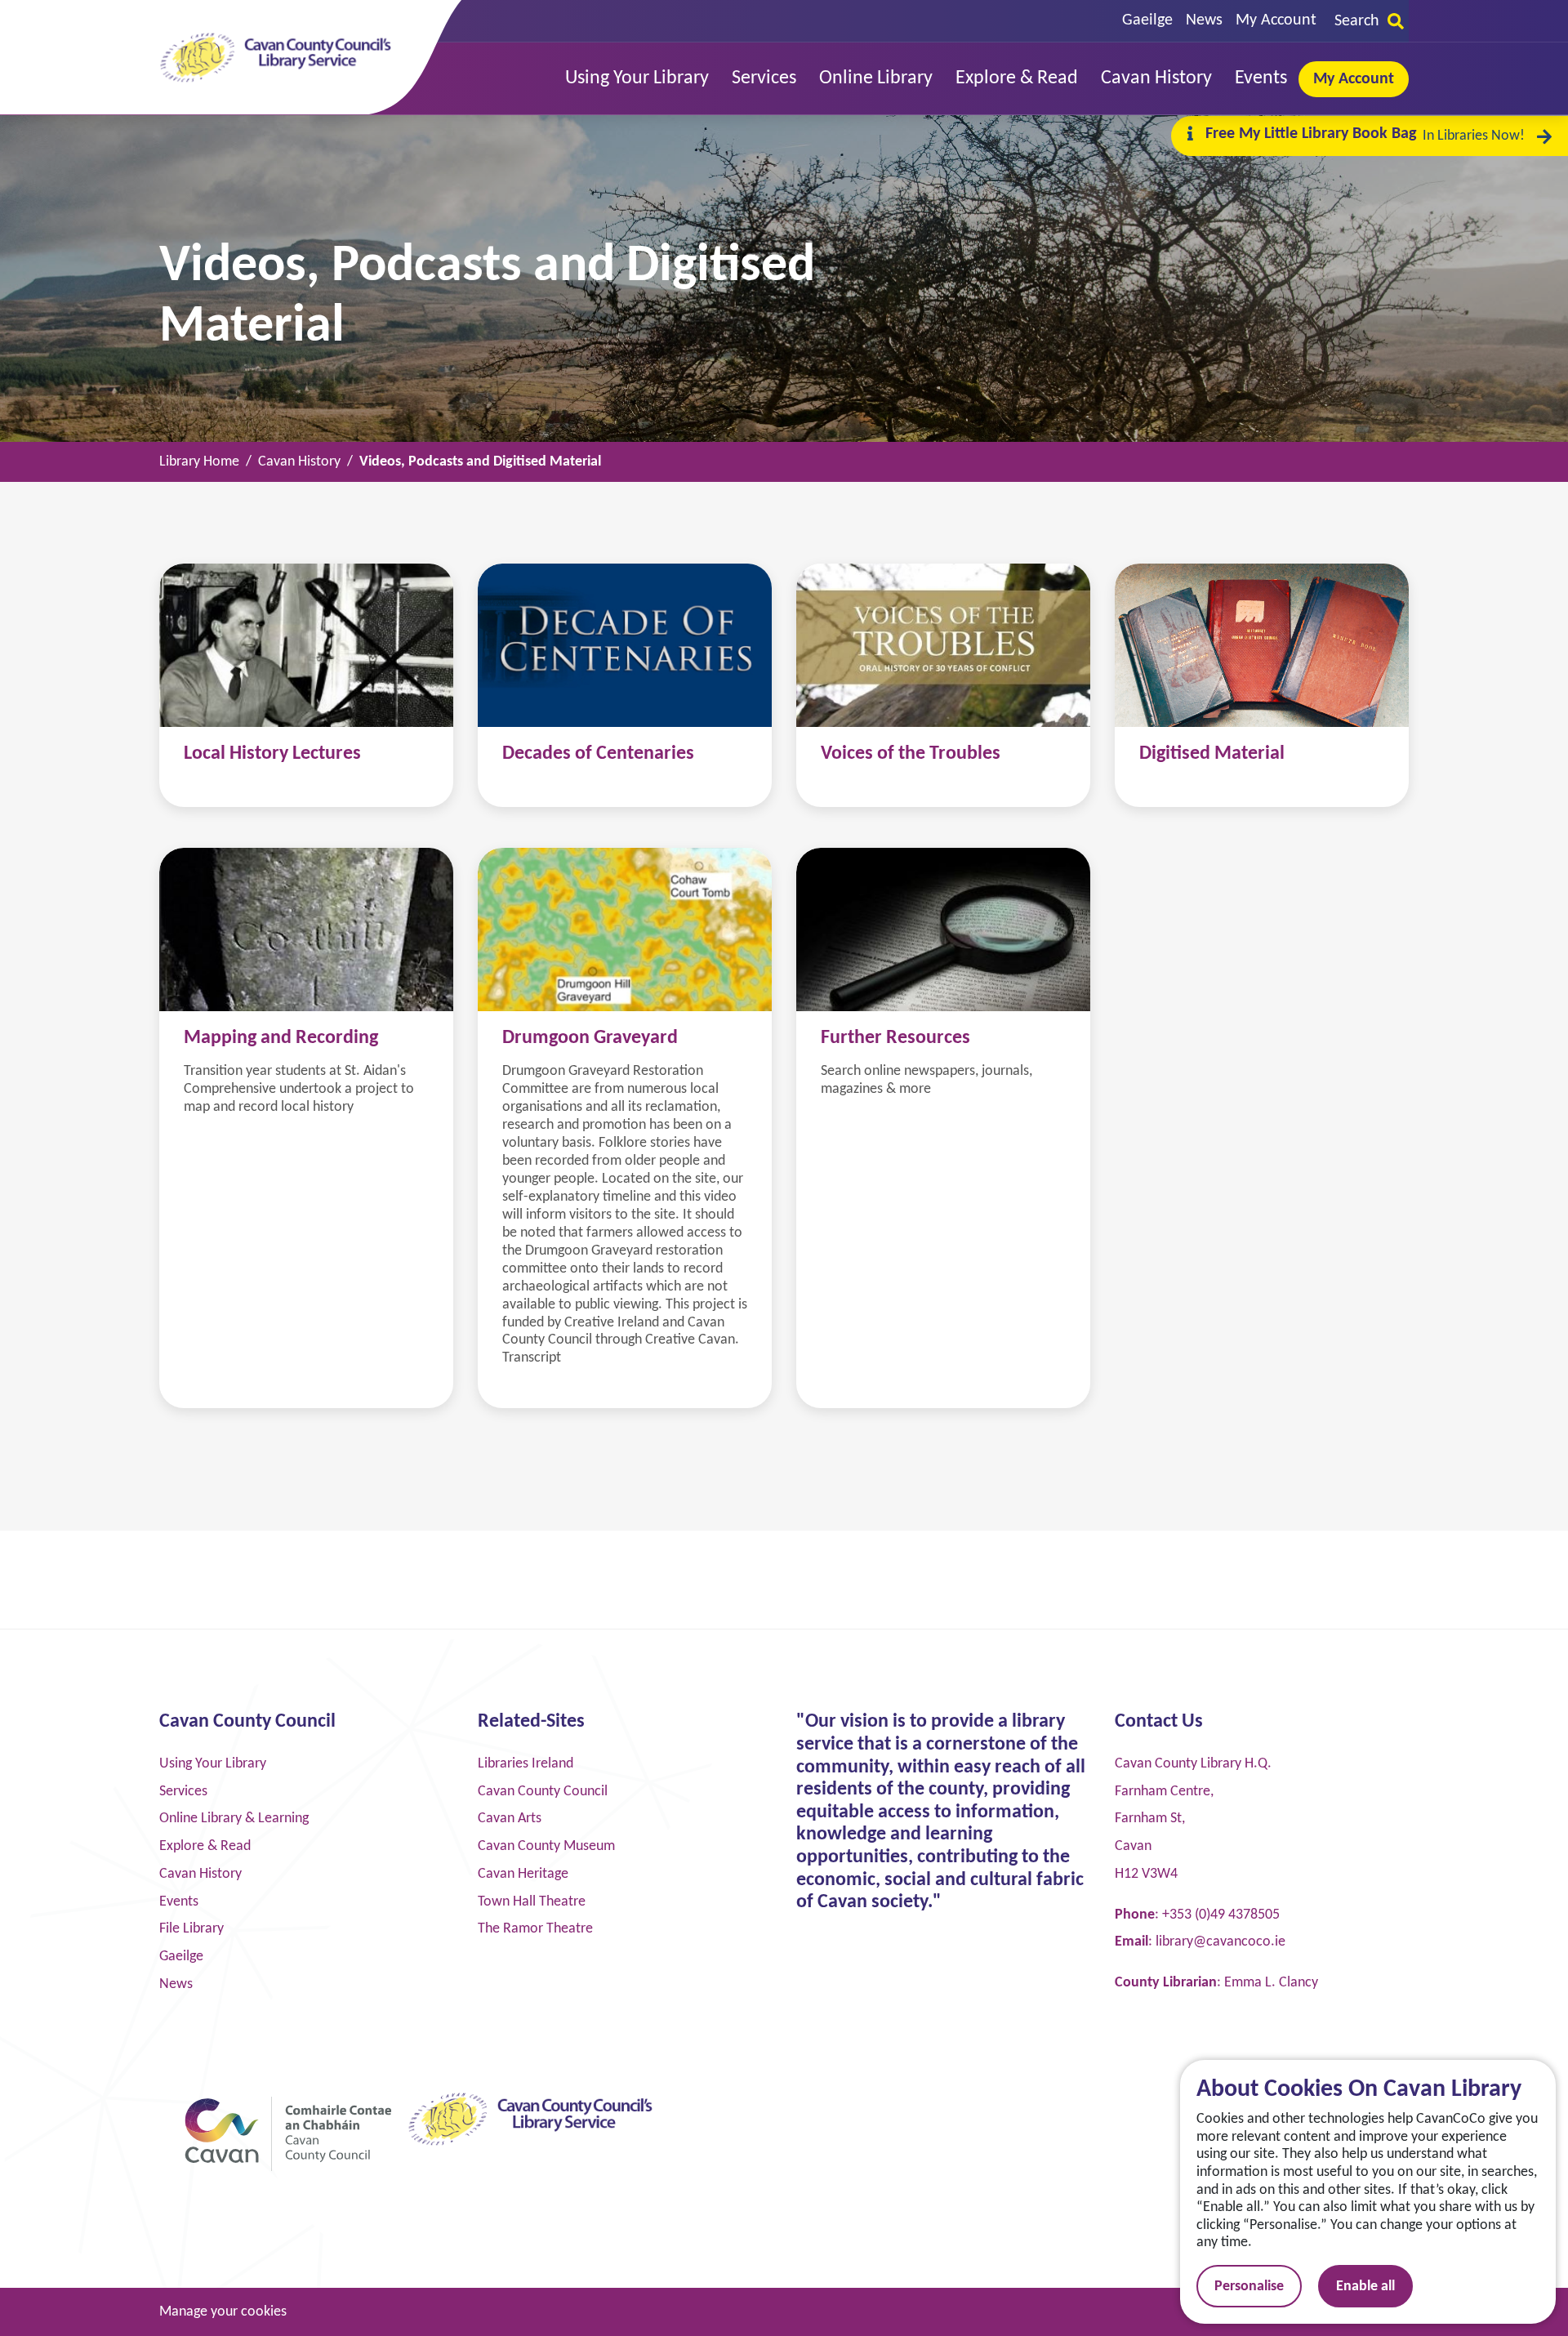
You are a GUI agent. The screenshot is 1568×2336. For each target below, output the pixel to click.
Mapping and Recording (281, 1038)
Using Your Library (213, 1764)
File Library (192, 1929)
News (1204, 20)
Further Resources (895, 1038)
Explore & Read (205, 1846)
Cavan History (200, 1874)
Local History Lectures (272, 754)
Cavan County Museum (546, 1846)
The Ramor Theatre (535, 1929)
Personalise (1249, 2287)
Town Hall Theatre (532, 1902)
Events (179, 1902)
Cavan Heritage (523, 1874)
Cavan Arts (510, 1819)
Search (1357, 21)
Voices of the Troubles (911, 754)
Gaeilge (1147, 20)
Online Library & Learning (234, 1819)
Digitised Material (1212, 754)
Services (183, 1792)
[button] (637, 79)
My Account (1276, 20)
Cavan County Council (543, 1792)
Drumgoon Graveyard (590, 1038)
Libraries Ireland (526, 1764)
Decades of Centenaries (598, 754)
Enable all (1365, 2287)
